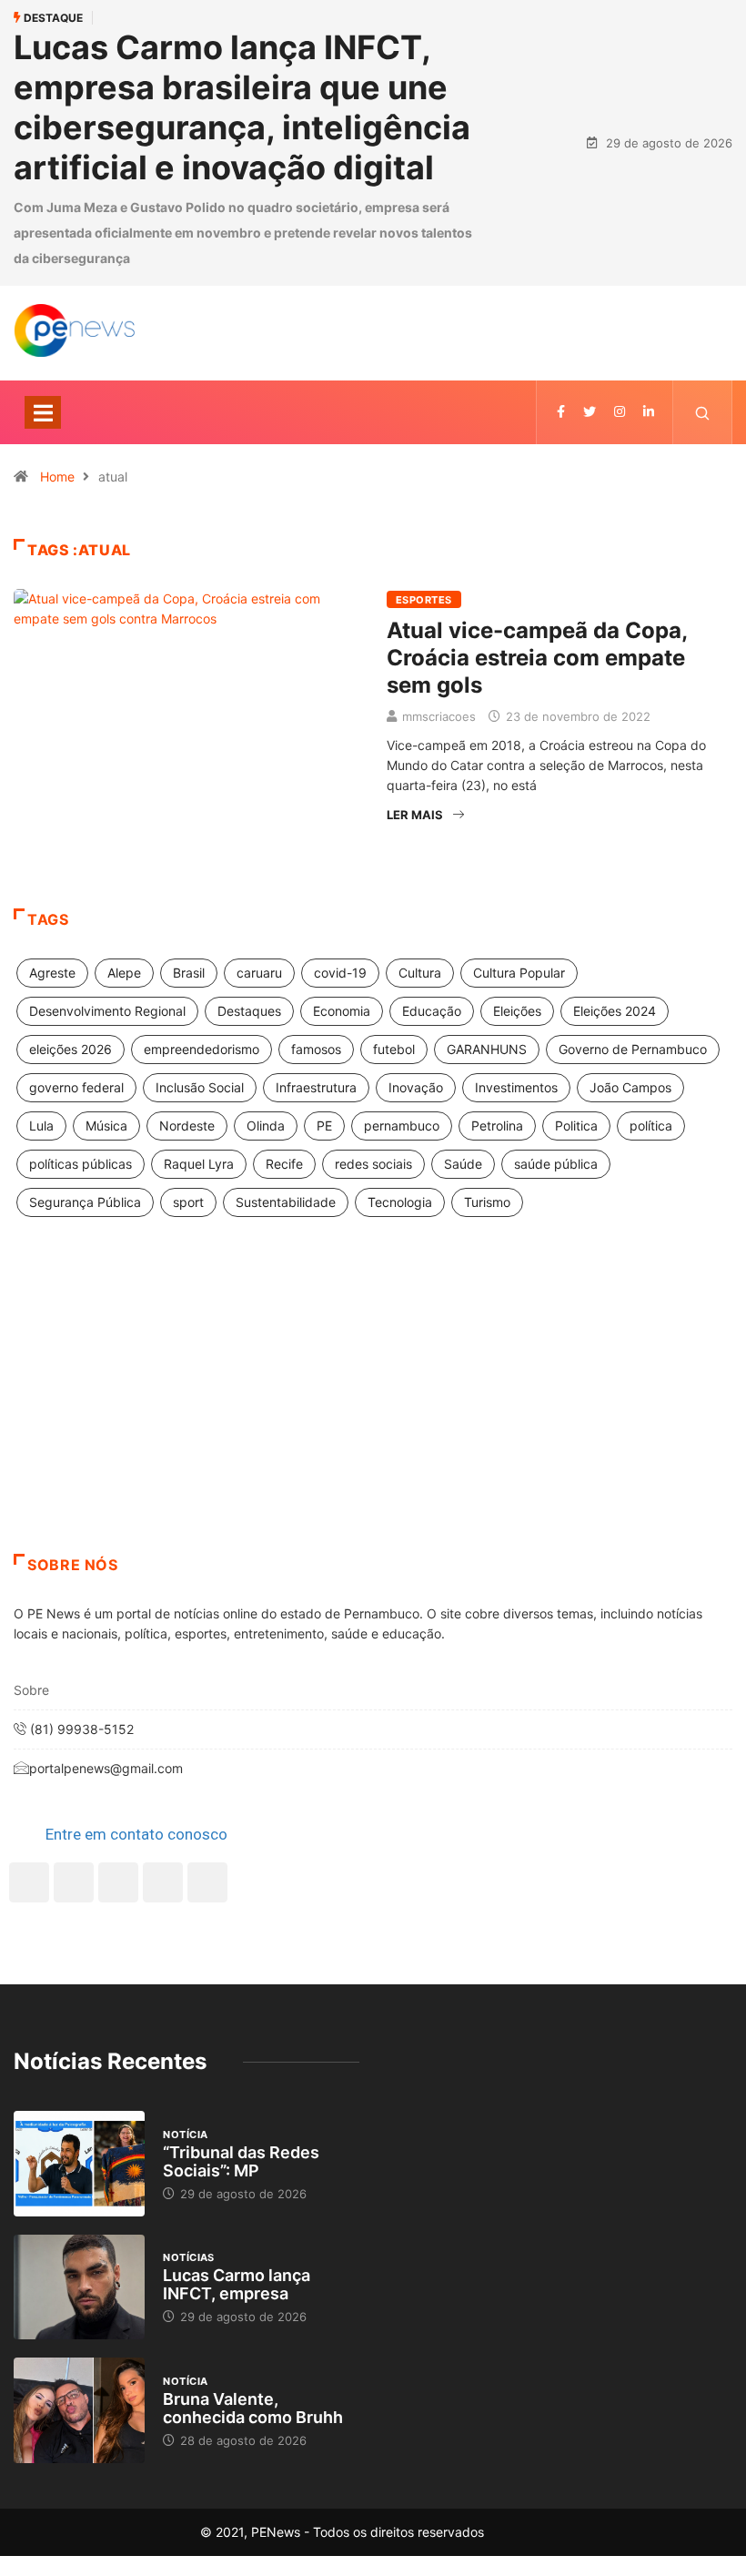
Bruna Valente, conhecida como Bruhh (253, 2408)
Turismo (487, 1202)
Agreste (52, 973)
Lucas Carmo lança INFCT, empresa (237, 2284)
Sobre (31, 1690)
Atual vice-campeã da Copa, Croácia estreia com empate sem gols (537, 658)
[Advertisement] (373, 1408)
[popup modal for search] (703, 412)
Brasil (189, 973)
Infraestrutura (316, 1087)
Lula (41, 1126)
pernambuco (402, 1126)
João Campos (630, 1087)
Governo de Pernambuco (633, 1049)
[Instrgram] (620, 412)
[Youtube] (207, 1882)
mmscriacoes (439, 716)
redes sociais (373, 1164)
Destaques (249, 1011)
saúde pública (556, 1164)
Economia (342, 1011)
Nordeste (187, 1126)
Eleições (517, 1011)
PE (324, 1126)
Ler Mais (415, 815)
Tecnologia (400, 1202)
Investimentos (516, 1087)
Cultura (420, 973)
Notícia (185, 2135)
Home (57, 477)
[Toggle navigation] (43, 412)
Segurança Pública (85, 1202)
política (651, 1126)
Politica (576, 1126)
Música (106, 1126)
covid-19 (340, 973)
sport (188, 1202)
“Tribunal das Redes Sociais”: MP (241, 2161)
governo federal (76, 1087)
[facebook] (561, 412)
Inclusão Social (200, 1087)
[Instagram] (163, 1882)
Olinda (266, 1126)
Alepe (124, 973)
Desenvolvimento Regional (107, 1011)
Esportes (424, 600)
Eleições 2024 (615, 1011)
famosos (316, 1049)
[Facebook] (29, 1882)
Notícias (189, 2257)
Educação (432, 1011)
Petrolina (497, 1126)
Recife (284, 1164)
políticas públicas (81, 1164)
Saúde (463, 1164)
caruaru (259, 973)
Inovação (416, 1087)
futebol (394, 1049)
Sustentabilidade (286, 1202)
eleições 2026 (71, 1049)
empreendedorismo (202, 1049)
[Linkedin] (649, 412)
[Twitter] (590, 412)
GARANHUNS (487, 1049)
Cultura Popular (519, 973)
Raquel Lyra (199, 1164)
